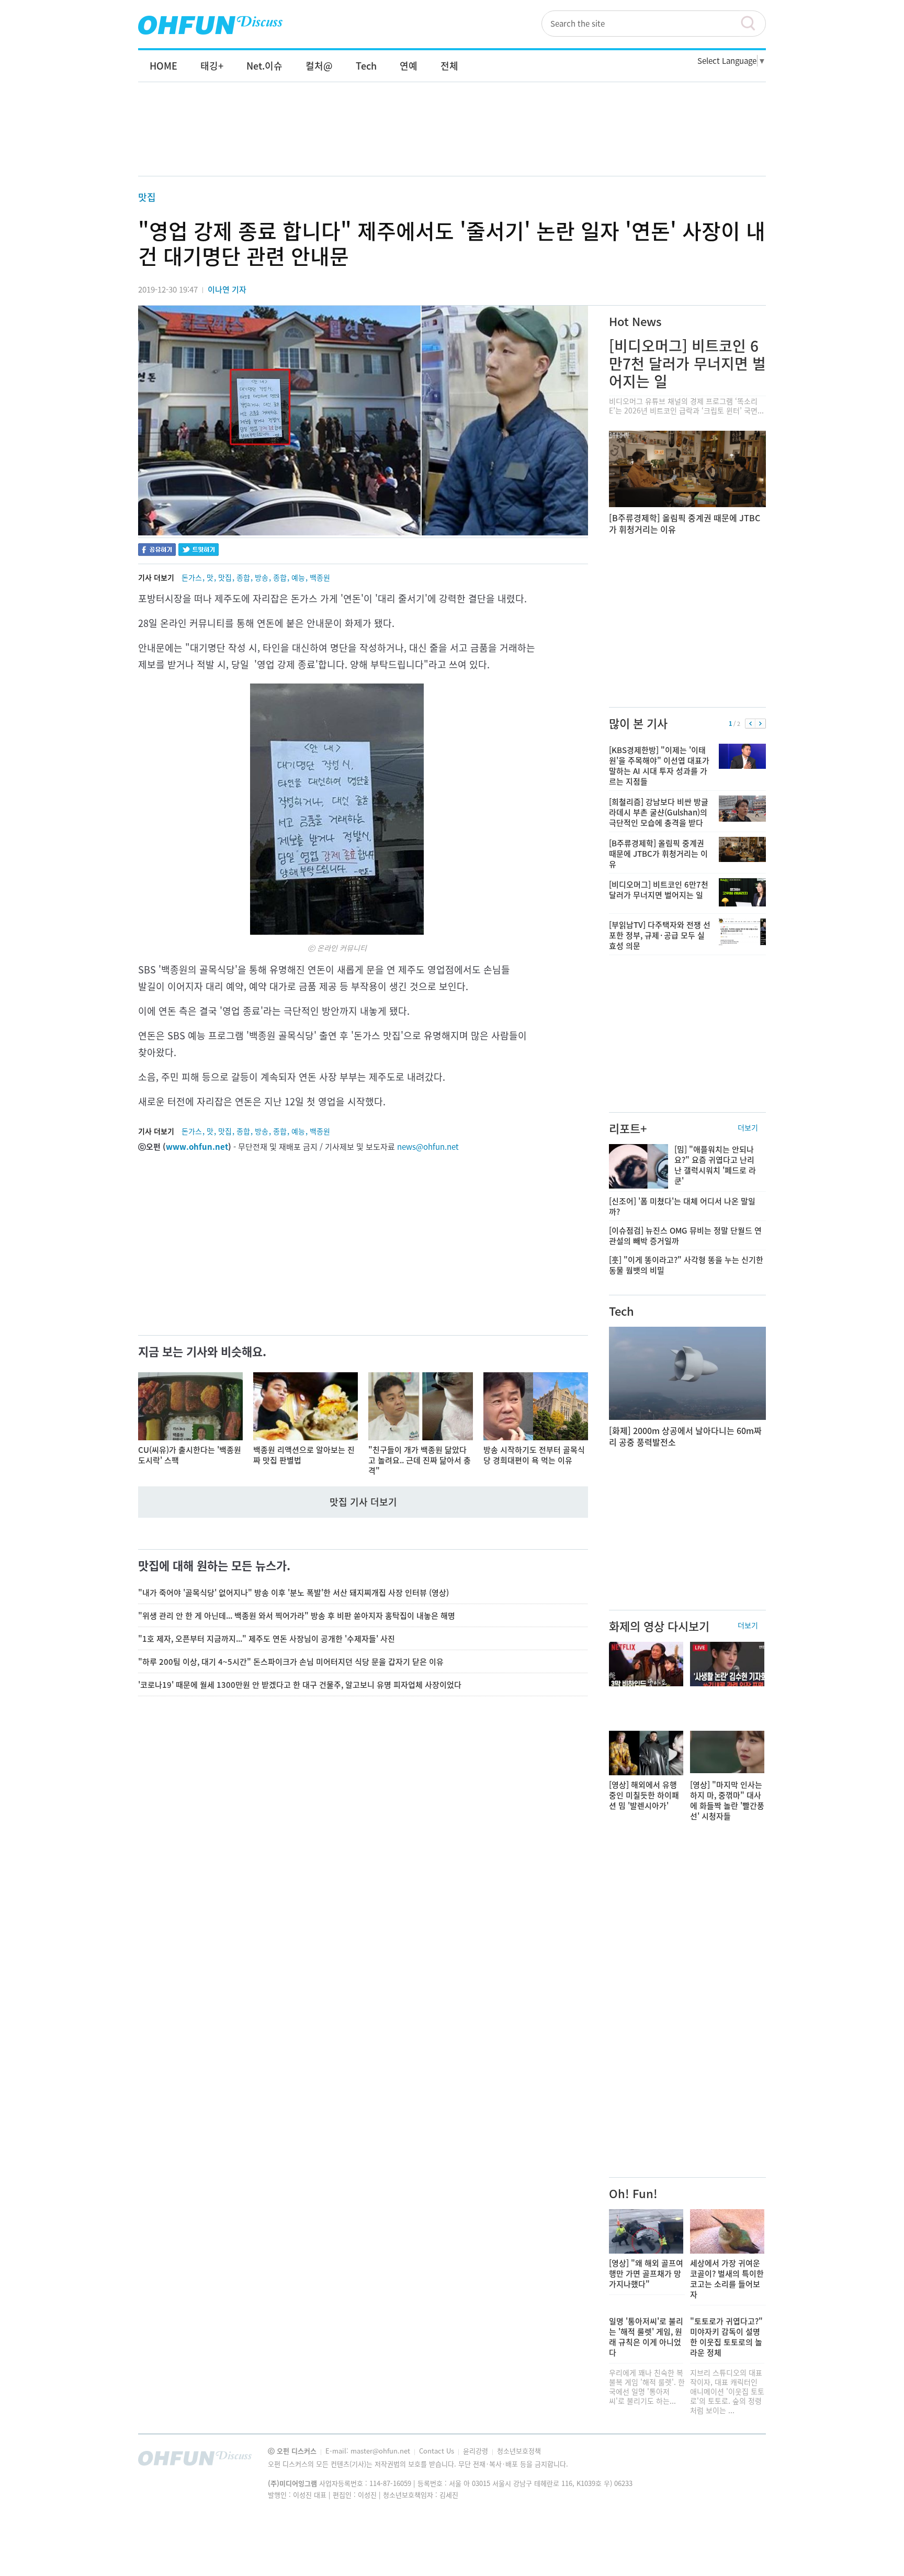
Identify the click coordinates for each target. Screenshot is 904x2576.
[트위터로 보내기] (199, 551)
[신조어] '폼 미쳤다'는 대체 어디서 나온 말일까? (682, 1206)
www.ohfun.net (197, 1147)
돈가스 (192, 577)
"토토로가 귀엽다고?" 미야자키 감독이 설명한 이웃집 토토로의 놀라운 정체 (726, 2337)
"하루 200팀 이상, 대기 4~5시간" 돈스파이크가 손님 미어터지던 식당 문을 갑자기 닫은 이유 (291, 1662)
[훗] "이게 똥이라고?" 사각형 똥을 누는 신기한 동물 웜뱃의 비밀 (686, 1265)
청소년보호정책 (519, 2451)
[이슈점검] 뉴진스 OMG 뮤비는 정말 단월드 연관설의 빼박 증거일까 (685, 1236)
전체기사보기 (744, 2461)
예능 (298, 577)
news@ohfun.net (428, 1147)
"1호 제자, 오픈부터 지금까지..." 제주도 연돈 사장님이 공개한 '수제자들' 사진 (267, 1639)
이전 (750, 724)
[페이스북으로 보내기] (157, 551)
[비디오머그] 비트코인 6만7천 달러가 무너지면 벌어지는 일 (687, 363)
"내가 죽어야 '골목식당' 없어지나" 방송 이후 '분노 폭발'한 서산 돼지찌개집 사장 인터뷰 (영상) (293, 1593)
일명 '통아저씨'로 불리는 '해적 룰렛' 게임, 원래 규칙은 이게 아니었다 (646, 2337)
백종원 (320, 577)
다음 (760, 724)
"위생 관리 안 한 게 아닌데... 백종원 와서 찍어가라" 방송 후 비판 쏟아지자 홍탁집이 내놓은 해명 (297, 1616)
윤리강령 (477, 2451)
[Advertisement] (452, 140)
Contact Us (438, 2451)
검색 (753, 24)
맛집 (147, 197)
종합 (243, 577)
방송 (262, 577)
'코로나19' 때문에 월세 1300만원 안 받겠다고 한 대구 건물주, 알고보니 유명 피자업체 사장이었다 (300, 1685)
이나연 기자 (227, 289)
